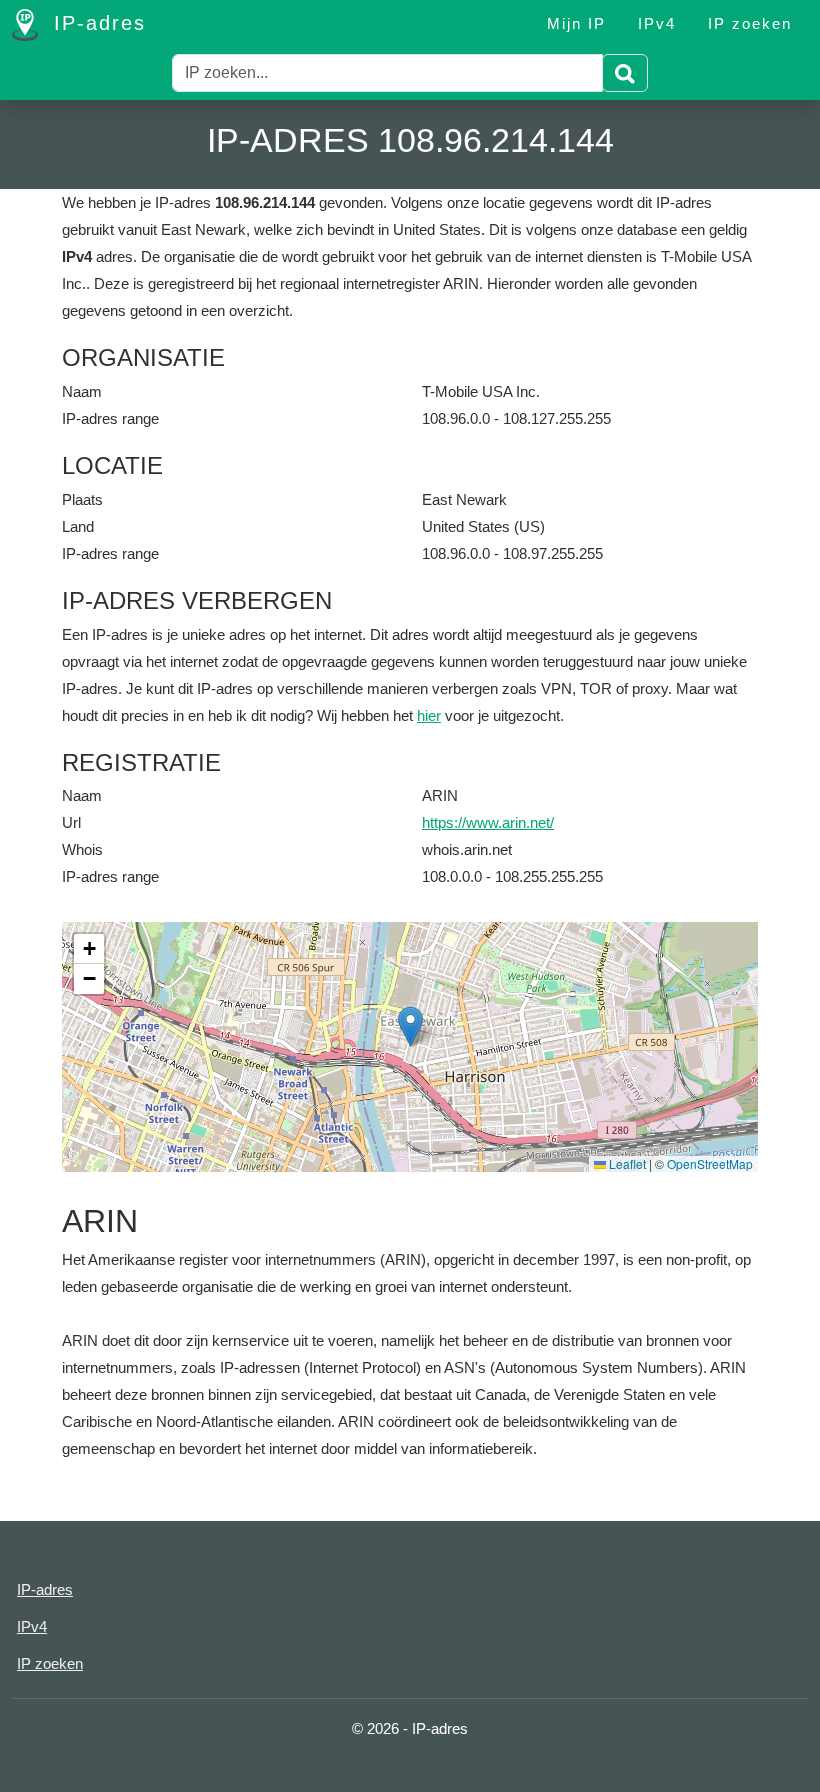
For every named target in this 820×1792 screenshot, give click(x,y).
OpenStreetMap (710, 1163)
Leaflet (626, 1163)
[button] (410, 1026)
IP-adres (96, 23)
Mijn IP (576, 23)
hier (429, 715)
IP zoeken (750, 23)
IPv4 (657, 23)
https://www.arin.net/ (488, 822)
